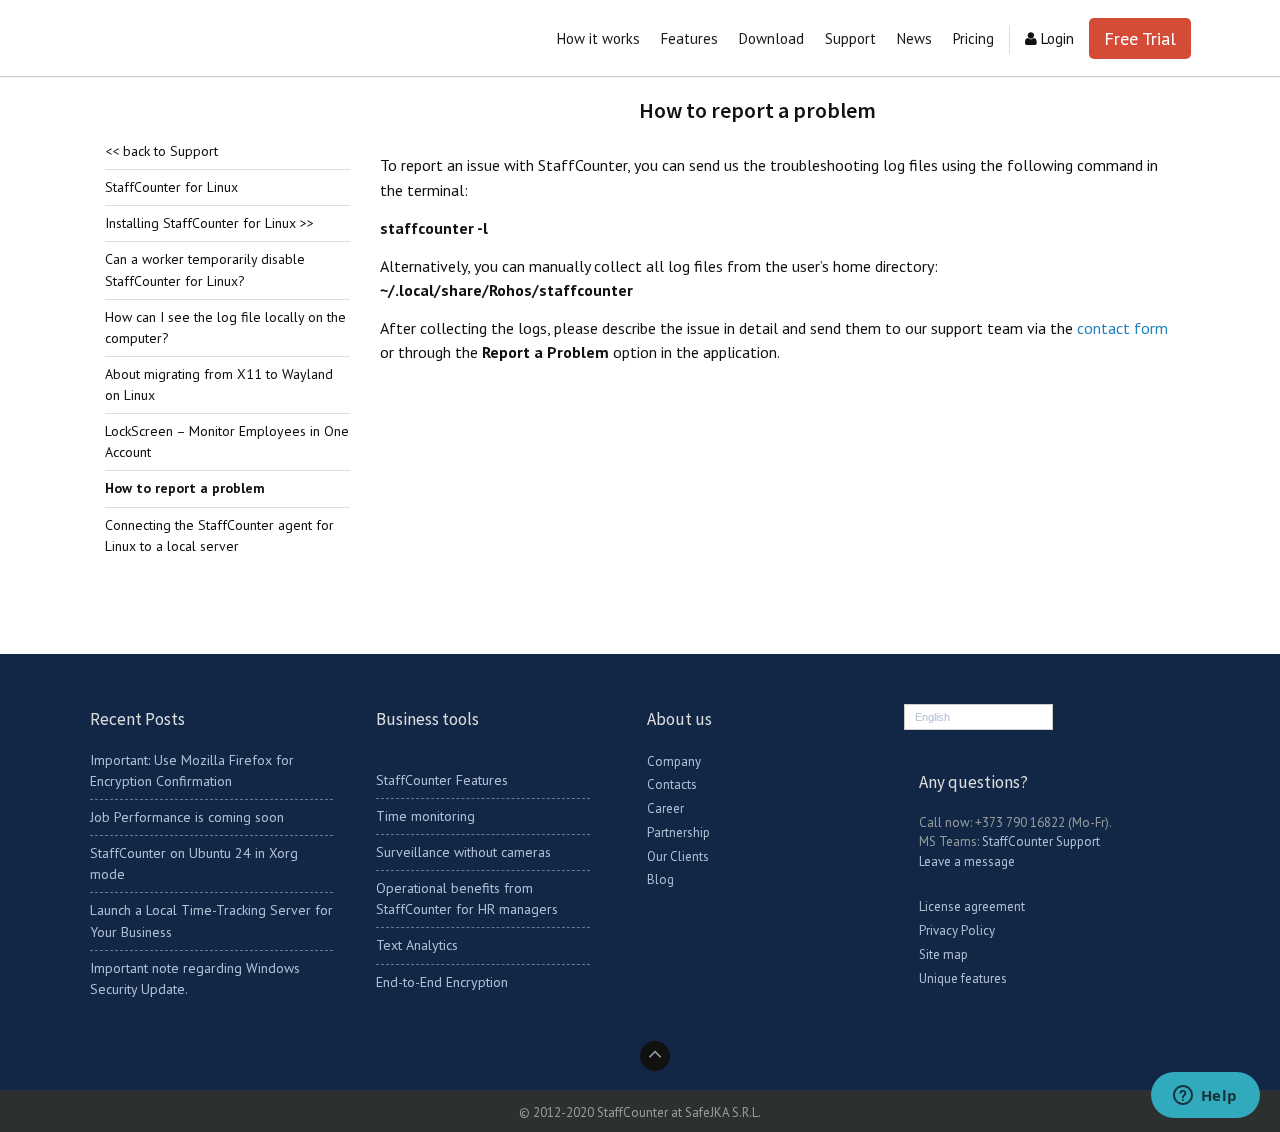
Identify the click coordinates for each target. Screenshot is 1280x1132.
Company (674, 761)
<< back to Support (161, 151)
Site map (943, 954)
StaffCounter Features (442, 780)
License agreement (972, 906)
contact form (1122, 328)
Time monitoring (425, 816)
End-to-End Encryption (442, 982)
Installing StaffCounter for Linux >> (209, 223)
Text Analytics (417, 945)
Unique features (963, 978)
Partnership (678, 832)
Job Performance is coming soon (187, 817)
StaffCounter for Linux (171, 187)
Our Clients (678, 856)
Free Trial (1140, 38)
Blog (660, 879)
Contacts (672, 784)
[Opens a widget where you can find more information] (1205, 1097)
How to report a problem (185, 488)
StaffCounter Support (1041, 841)
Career (665, 808)
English (932, 717)
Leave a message (967, 861)
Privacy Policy (957, 930)
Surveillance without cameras (463, 852)
